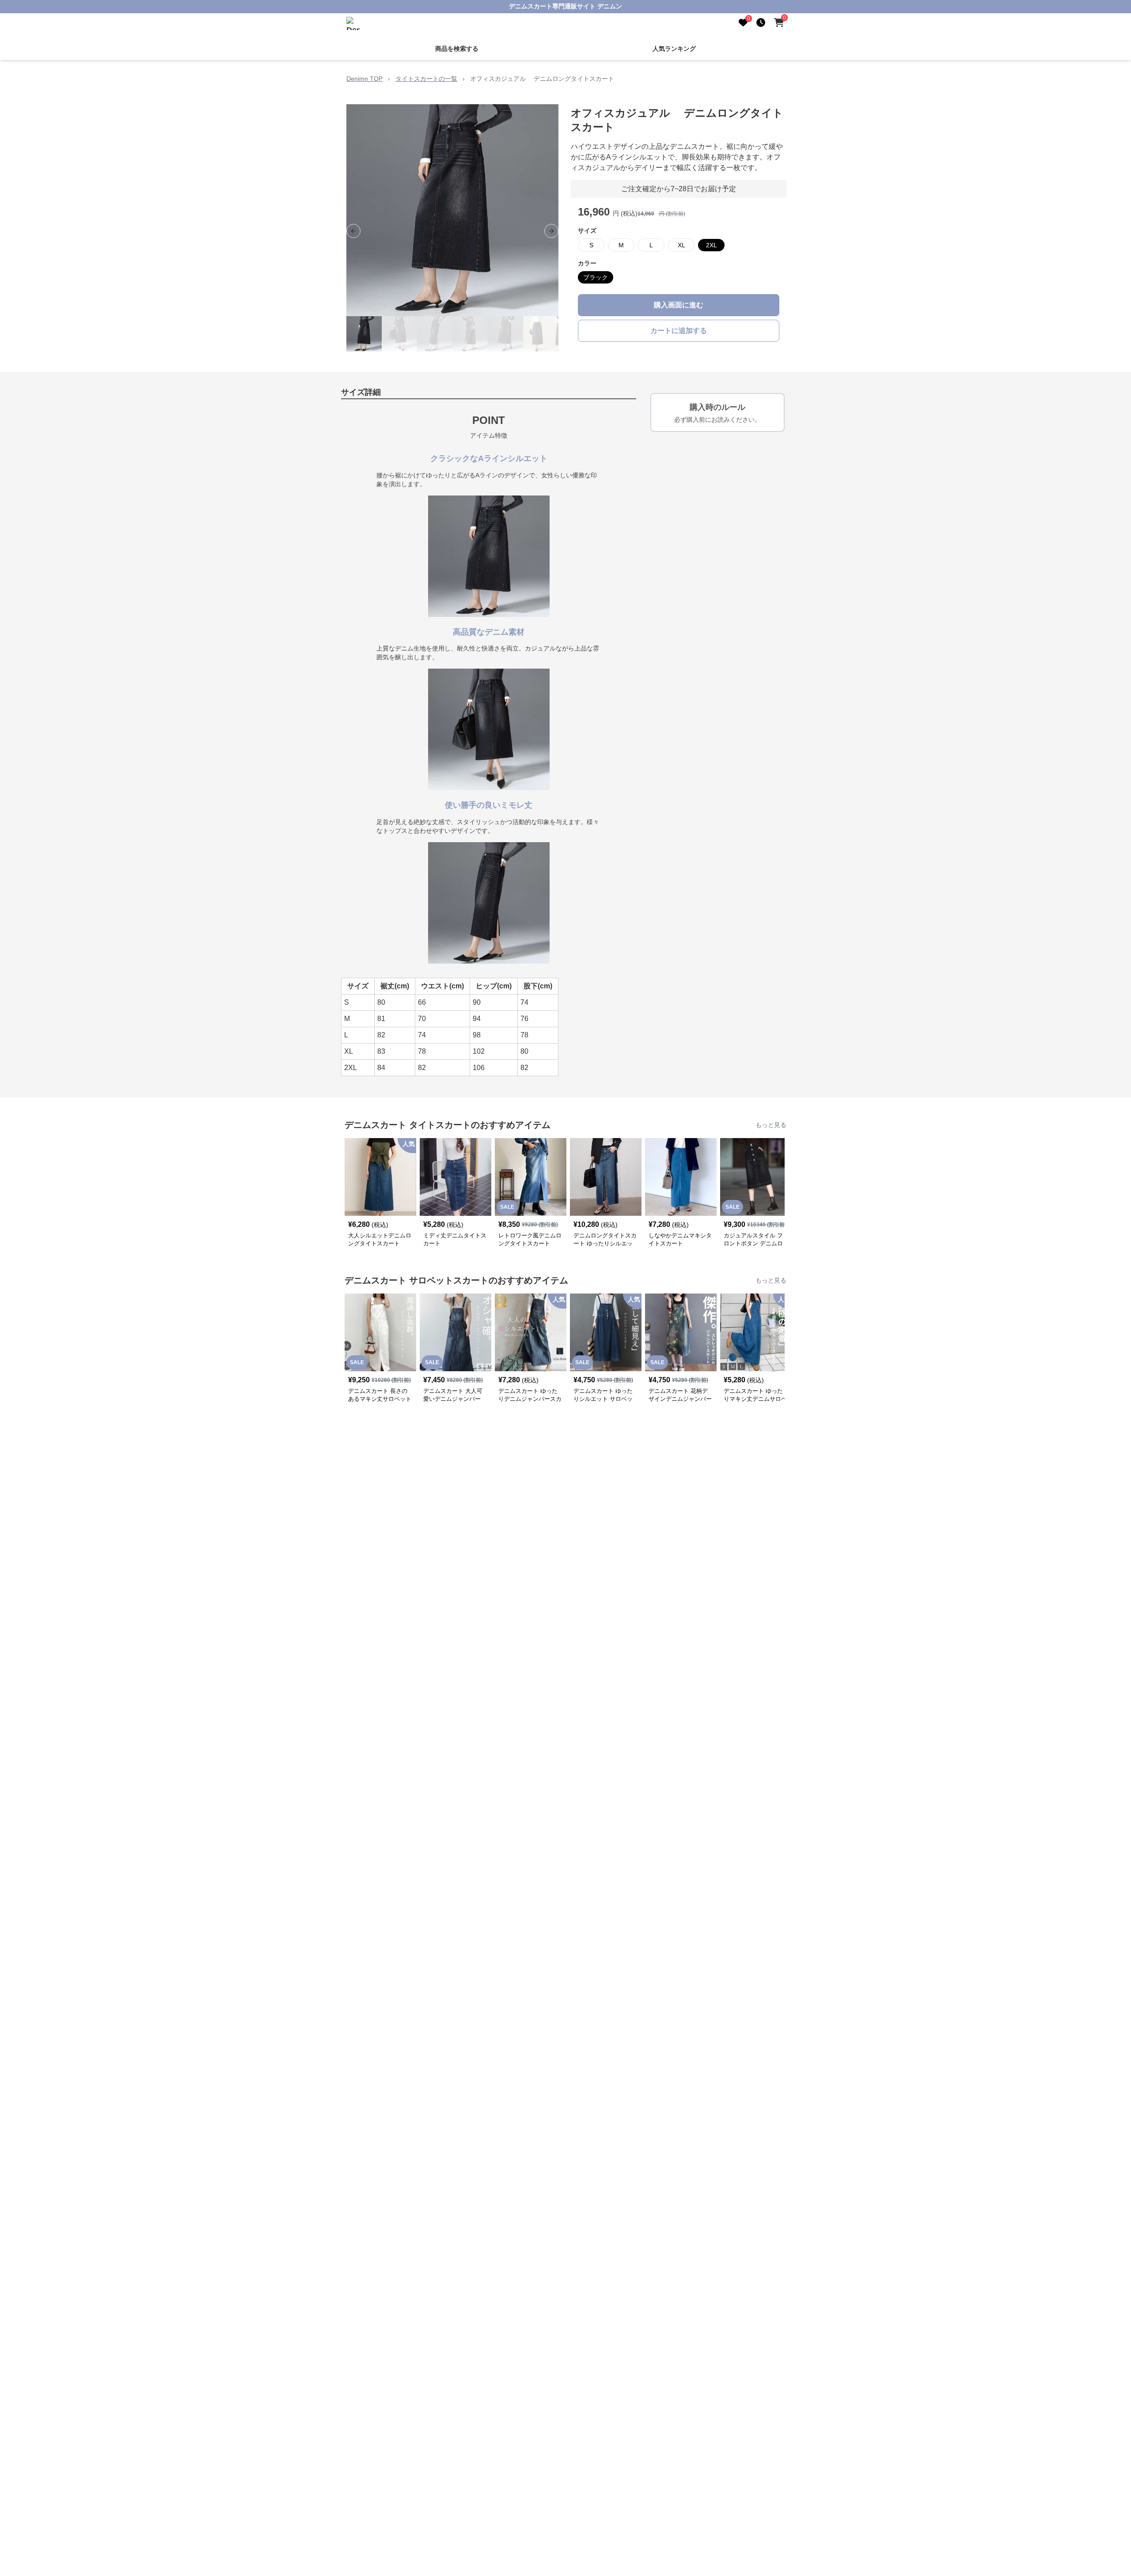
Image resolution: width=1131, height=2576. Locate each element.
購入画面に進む (679, 305)
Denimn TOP (364, 79)
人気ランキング (674, 49)
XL (681, 245)
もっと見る (771, 1125)
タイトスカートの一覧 (426, 79)
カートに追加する (679, 331)
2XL (712, 245)
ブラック (596, 277)
